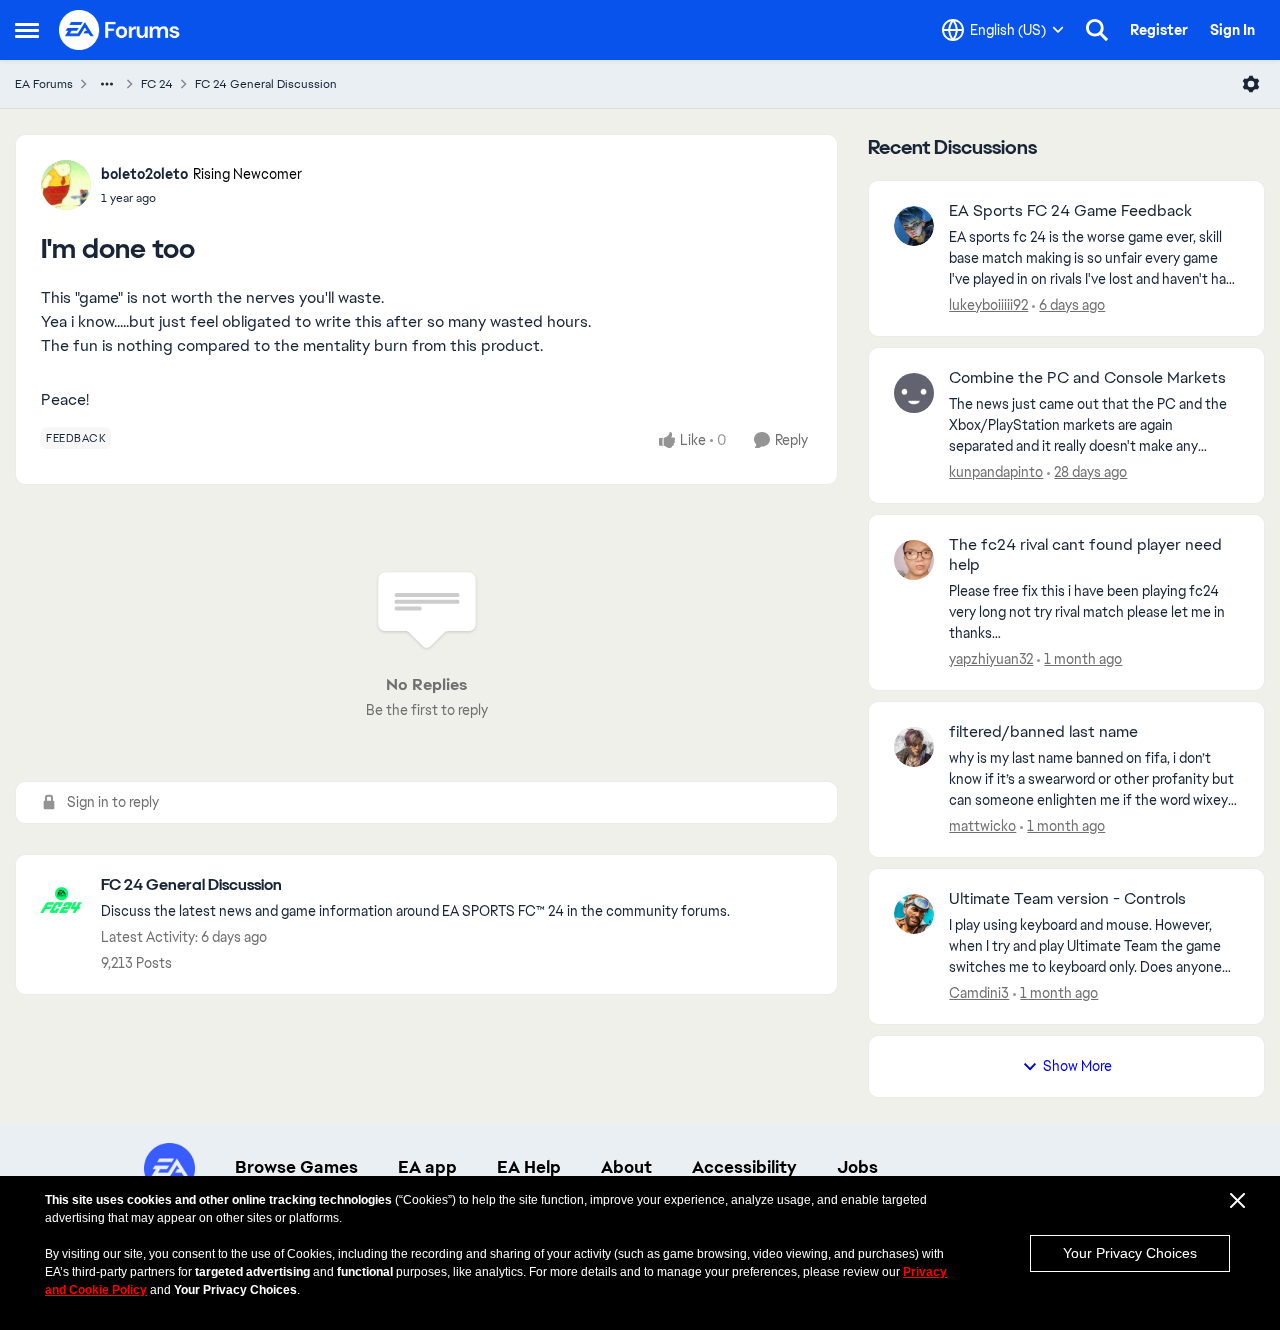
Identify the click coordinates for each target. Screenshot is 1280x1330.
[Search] (1097, 30)
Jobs (857, 1167)
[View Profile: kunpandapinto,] (914, 393)
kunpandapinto (996, 472)
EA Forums (44, 84)
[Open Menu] (1251, 84)
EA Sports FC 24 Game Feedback (1070, 211)
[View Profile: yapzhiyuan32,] (914, 560)
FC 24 (157, 84)
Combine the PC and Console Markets (1087, 378)
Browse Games (296, 1167)
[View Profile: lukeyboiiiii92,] (914, 226)
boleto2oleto (144, 174)
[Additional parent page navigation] (107, 84)
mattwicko (982, 826)
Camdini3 (979, 993)
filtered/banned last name (1043, 732)
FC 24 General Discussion (266, 84)
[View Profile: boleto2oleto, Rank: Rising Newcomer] (66, 185)
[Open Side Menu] (27, 30)
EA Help (529, 1167)
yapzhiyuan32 (991, 659)
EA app (427, 1167)
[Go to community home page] (120, 30)
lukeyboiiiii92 (988, 305)
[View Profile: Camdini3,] (914, 914)
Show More (1077, 1066)
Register (1159, 30)
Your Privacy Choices (1130, 1253)
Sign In (1232, 30)
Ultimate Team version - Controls (1067, 899)
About (626, 1167)
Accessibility (744, 1167)
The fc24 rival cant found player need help (1085, 555)
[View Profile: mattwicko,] (914, 747)
